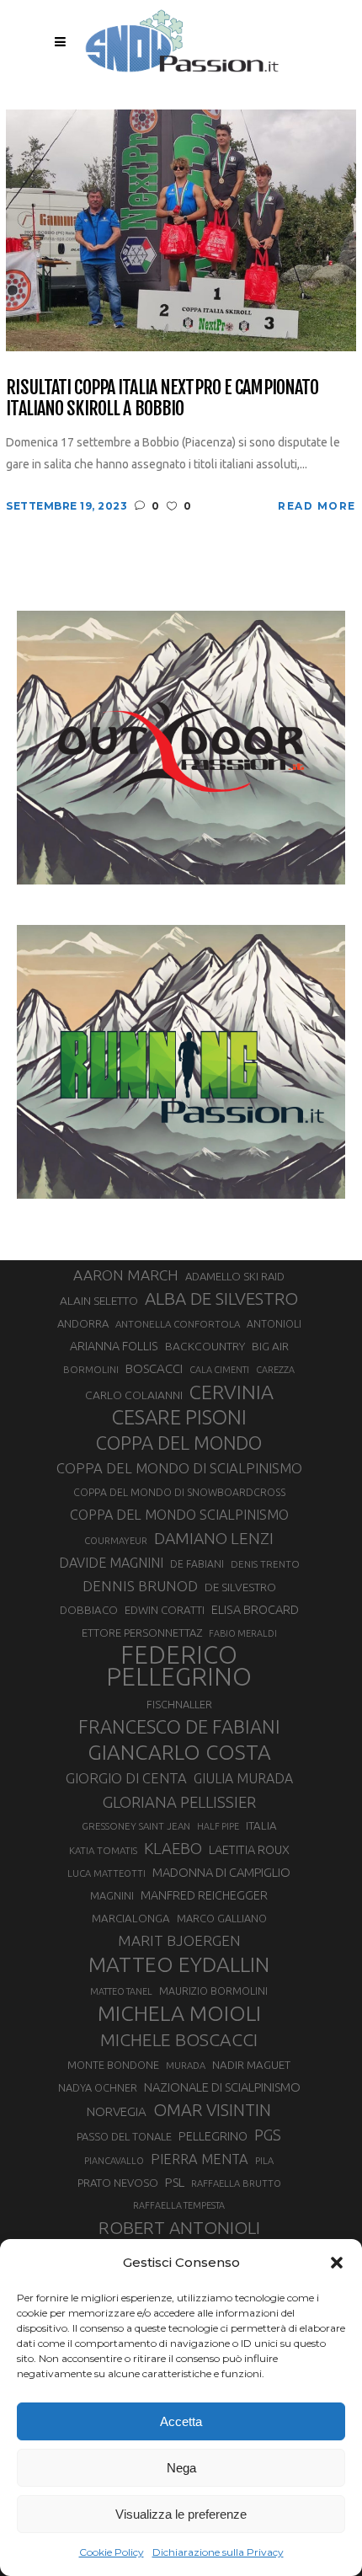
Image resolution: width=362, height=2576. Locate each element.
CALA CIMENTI (219, 1370)
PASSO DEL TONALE (124, 2136)
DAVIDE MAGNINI (111, 1563)
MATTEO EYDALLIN (179, 1964)
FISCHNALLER (179, 1704)
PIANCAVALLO (114, 2161)
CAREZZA (275, 1370)
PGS (268, 2135)
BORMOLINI (91, 1369)
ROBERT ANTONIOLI (179, 2227)
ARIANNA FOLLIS (114, 1346)
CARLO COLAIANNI (134, 1395)
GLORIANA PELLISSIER (179, 1802)
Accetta (181, 2421)
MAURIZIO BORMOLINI (213, 1991)
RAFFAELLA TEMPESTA (179, 2205)
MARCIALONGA (131, 1919)
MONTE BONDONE (113, 2065)
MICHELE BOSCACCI (179, 2039)
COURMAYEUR (116, 1541)
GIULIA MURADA (243, 1778)
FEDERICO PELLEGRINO (179, 1666)
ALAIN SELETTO (99, 1301)
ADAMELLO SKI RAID (235, 1276)
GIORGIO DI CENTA (126, 1778)
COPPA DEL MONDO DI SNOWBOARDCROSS (179, 1492)
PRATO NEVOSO (118, 2183)
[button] (337, 2263)
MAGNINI (112, 1895)
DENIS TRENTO (265, 1564)
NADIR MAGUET (251, 2065)
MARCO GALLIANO (222, 1918)
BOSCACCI (154, 1368)
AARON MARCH (126, 1275)
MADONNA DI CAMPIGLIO (221, 1872)
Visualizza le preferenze (181, 2514)
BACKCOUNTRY (205, 1346)
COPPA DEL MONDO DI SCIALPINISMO (179, 1468)
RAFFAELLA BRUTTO (236, 2183)
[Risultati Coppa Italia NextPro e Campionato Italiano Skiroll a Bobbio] (181, 229)
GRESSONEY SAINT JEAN (136, 1826)
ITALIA (261, 1826)
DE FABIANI (197, 1564)
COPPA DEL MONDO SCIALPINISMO (179, 1515)
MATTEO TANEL (121, 1991)
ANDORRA (83, 1323)
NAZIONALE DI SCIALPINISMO (222, 2087)
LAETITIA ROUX (249, 1849)
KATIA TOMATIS (103, 1850)
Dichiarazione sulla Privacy (218, 2552)
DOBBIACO (89, 1610)
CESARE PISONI (179, 1418)
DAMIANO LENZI (214, 1538)
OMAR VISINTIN (212, 2110)
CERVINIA (232, 1392)
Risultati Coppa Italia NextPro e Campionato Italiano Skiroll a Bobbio (162, 398)
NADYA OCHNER (98, 2087)
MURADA (186, 2066)
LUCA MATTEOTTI (106, 1873)
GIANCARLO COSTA (179, 1752)
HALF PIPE (218, 1826)
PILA (264, 2161)
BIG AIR (270, 1346)
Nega (181, 2468)
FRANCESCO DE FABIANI (179, 1726)
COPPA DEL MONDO (179, 1443)
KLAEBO (173, 1848)
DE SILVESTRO (240, 1587)
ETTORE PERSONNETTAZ (142, 1633)
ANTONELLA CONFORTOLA (178, 1324)
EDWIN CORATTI (165, 1610)
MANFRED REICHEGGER (204, 1895)
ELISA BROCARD (255, 1609)
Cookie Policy (112, 2552)
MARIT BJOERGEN (179, 1940)
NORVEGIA (117, 2111)
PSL (175, 2182)
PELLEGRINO (213, 2136)
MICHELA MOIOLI (179, 2013)
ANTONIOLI (274, 1324)
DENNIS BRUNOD (140, 1586)
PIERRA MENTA (200, 2159)
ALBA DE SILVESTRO (221, 1299)
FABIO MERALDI (243, 1633)
